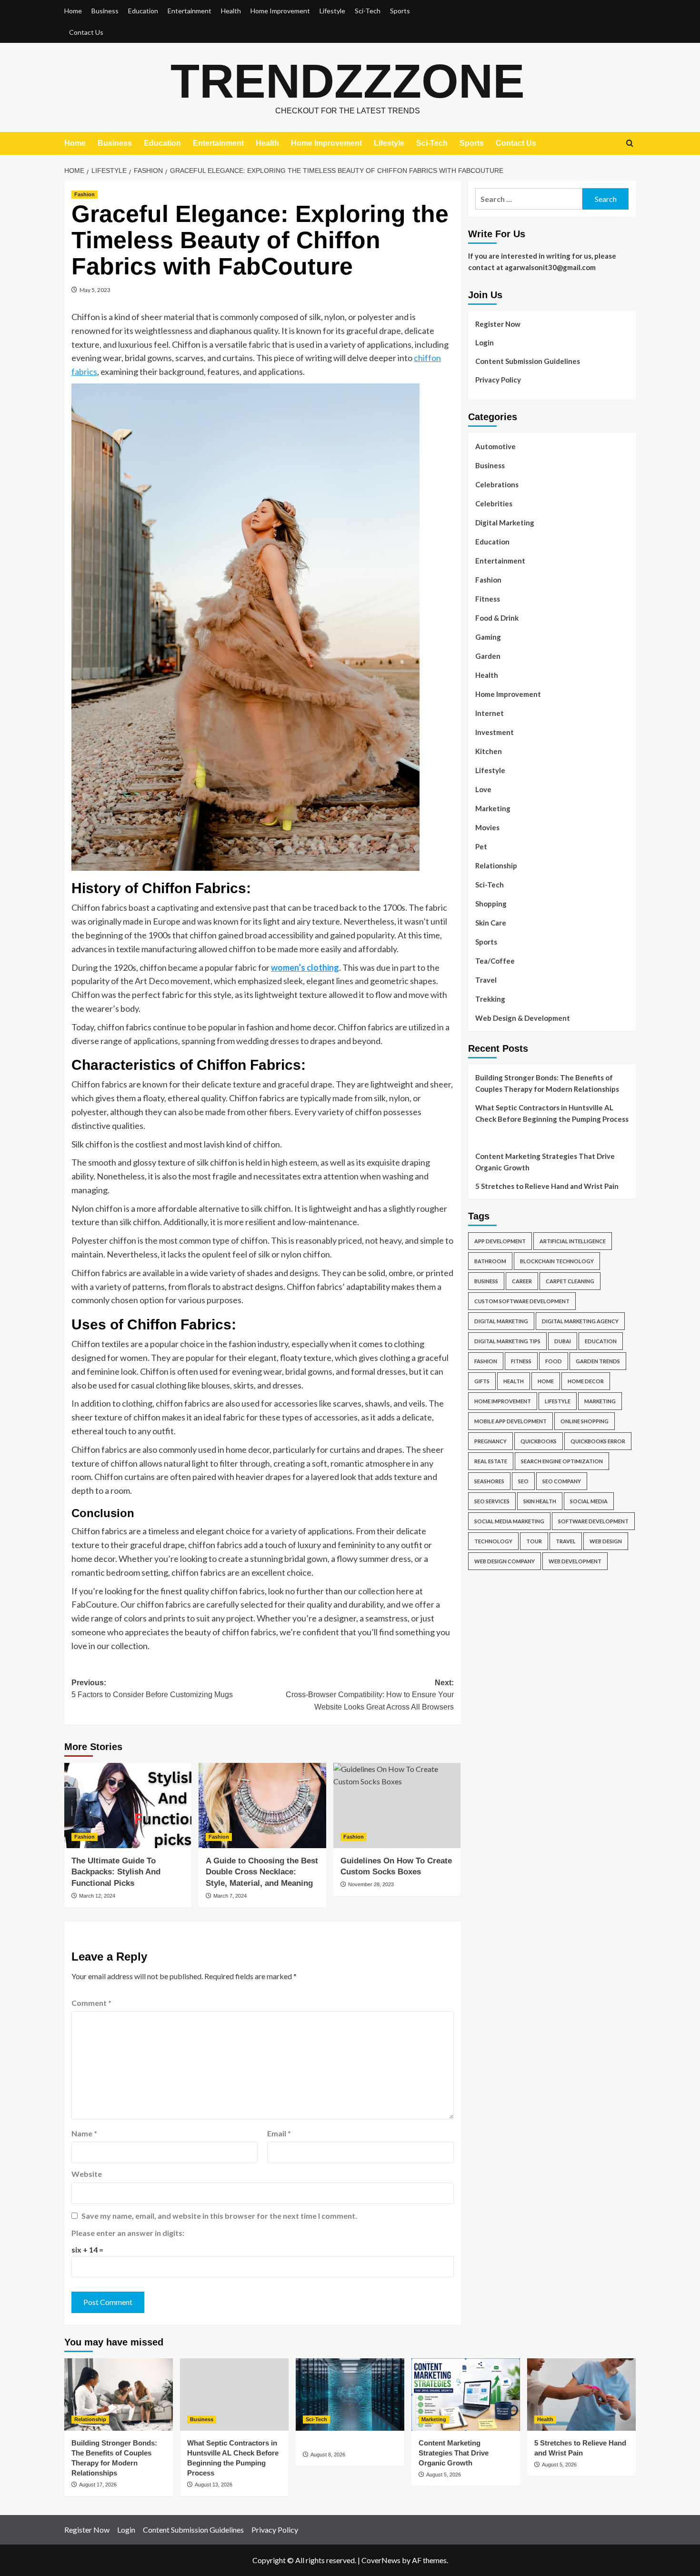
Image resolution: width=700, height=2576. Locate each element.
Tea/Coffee (495, 961)
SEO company (562, 1481)
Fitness (488, 599)
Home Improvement (280, 11)
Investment (495, 732)
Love (483, 789)
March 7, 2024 (230, 1896)
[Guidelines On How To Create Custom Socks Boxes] (397, 1805)
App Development (500, 1241)
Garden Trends (598, 1361)
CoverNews (381, 2560)
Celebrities (494, 503)
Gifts (482, 1381)
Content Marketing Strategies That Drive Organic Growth (545, 1162)
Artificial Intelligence (573, 1241)
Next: (370, 1695)
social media (589, 1501)
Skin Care (491, 923)
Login (485, 342)
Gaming (488, 637)
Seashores (489, 1481)
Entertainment (190, 11)
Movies (487, 827)
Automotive (495, 446)
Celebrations (497, 484)
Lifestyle (332, 11)
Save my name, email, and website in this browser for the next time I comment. (219, 2216)
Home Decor (586, 1381)
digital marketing (501, 1321)
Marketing (493, 808)
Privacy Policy (498, 380)
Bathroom (490, 1261)
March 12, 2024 (97, 1896)
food (554, 1361)
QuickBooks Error (598, 1441)
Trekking (490, 999)
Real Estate (491, 1461)
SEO (523, 1481)
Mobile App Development (510, 1421)
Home (73, 11)
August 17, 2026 (98, 2485)
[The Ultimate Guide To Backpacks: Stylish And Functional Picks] (128, 1805)
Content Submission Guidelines (528, 361)
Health (231, 11)
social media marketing (509, 1521)
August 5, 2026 (444, 2475)
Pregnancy (490, 1441)
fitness (521, 1361)
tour (534, 1541)
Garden (488, 656)
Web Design (606, 1541)
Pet (481, 846)
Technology (493, 1541)
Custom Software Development (522, 1301)
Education (143, 11)
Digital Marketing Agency (580, 1321)
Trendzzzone (348, 81)
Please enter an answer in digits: (128, 2233)
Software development (593, 1521)
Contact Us (86, 32)
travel (566, 1541)
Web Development (575, 1561)
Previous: (152, 1689)
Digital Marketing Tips (507, 1341)
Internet (490, 713)
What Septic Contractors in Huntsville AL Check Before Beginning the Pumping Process (552, 1113)
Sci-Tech (368, 11)
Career (522, 1281)
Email (279, 2133)
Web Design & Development (523, 1018)
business (486, 1281)
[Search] (630, 144)
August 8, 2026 (328, 2455)
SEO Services (492, 1501)
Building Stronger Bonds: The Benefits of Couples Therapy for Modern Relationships (547, 1083)
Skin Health (540, 1501)
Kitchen (489, 751)
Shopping (491, 904)
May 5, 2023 (95, 290)
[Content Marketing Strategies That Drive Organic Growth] (466, 2395)
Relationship (496, 865)
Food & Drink (497, 618)
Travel (486, 980)
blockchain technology (557, 1261)
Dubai (563, 1341)
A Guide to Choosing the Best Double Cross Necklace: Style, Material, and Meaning (262, 1872)
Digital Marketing (505, 523)
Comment (91, 2003)
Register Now (498, 324)
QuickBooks (539, 1441)
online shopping (585, 1421)
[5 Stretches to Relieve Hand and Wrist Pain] (581, 2395)
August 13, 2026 (214, 2485)
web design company (505, 1561)
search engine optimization (562, 1461)
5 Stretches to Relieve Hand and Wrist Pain (547, 1186)
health (514, 1381)
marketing (600, 1401)
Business (105, 11)
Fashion (85, 194)
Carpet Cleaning (570, 1281)
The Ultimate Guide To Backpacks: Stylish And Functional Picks (116, 1872)
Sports (400, 11)
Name (84, 2133)
